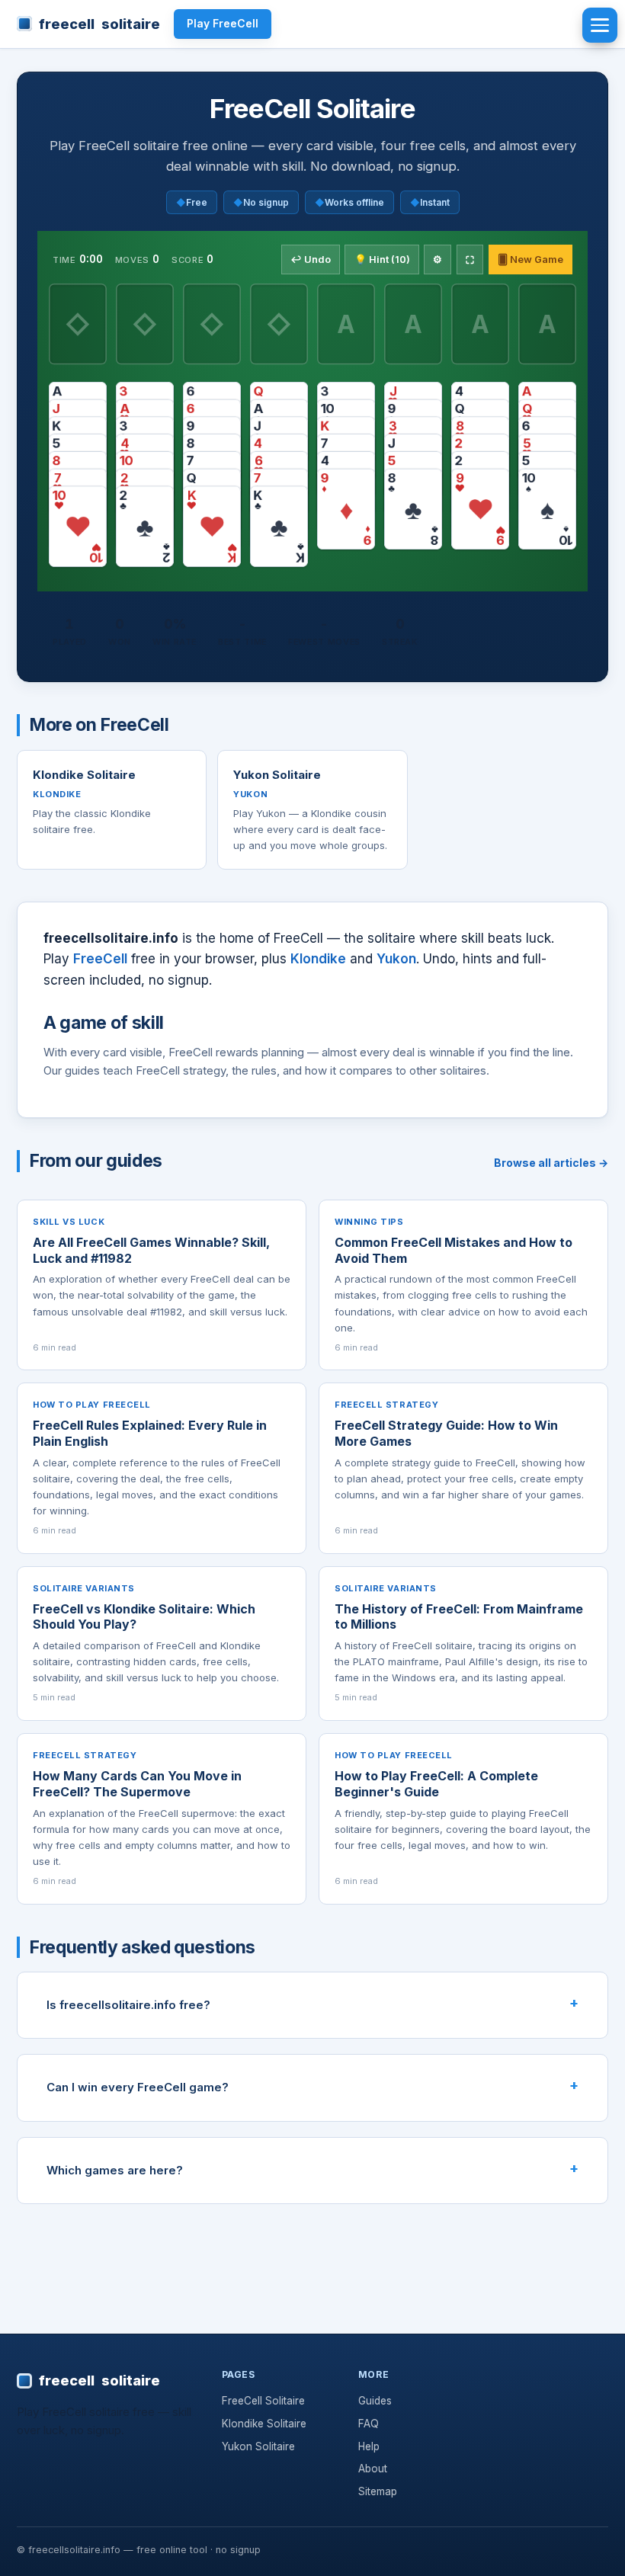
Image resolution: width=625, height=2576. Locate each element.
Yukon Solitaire (258, 2446)
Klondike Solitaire (264, 2424)
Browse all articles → (551, 1163)
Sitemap (378, 2491)
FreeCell (100, 959)
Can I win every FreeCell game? (138, 2087)
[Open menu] (600, 25)
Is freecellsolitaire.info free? (128, 2005)
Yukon (396, 959)
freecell (99, 24)
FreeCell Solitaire (263, 2401)
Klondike (318, 959)
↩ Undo (311, 260)
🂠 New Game (530, 260)
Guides (375, 2401)
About (373, 2469)
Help (369, 2446)
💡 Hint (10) (382, 260)
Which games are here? (115, 2170)
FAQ (369, 2424)
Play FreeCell (223, 23)
